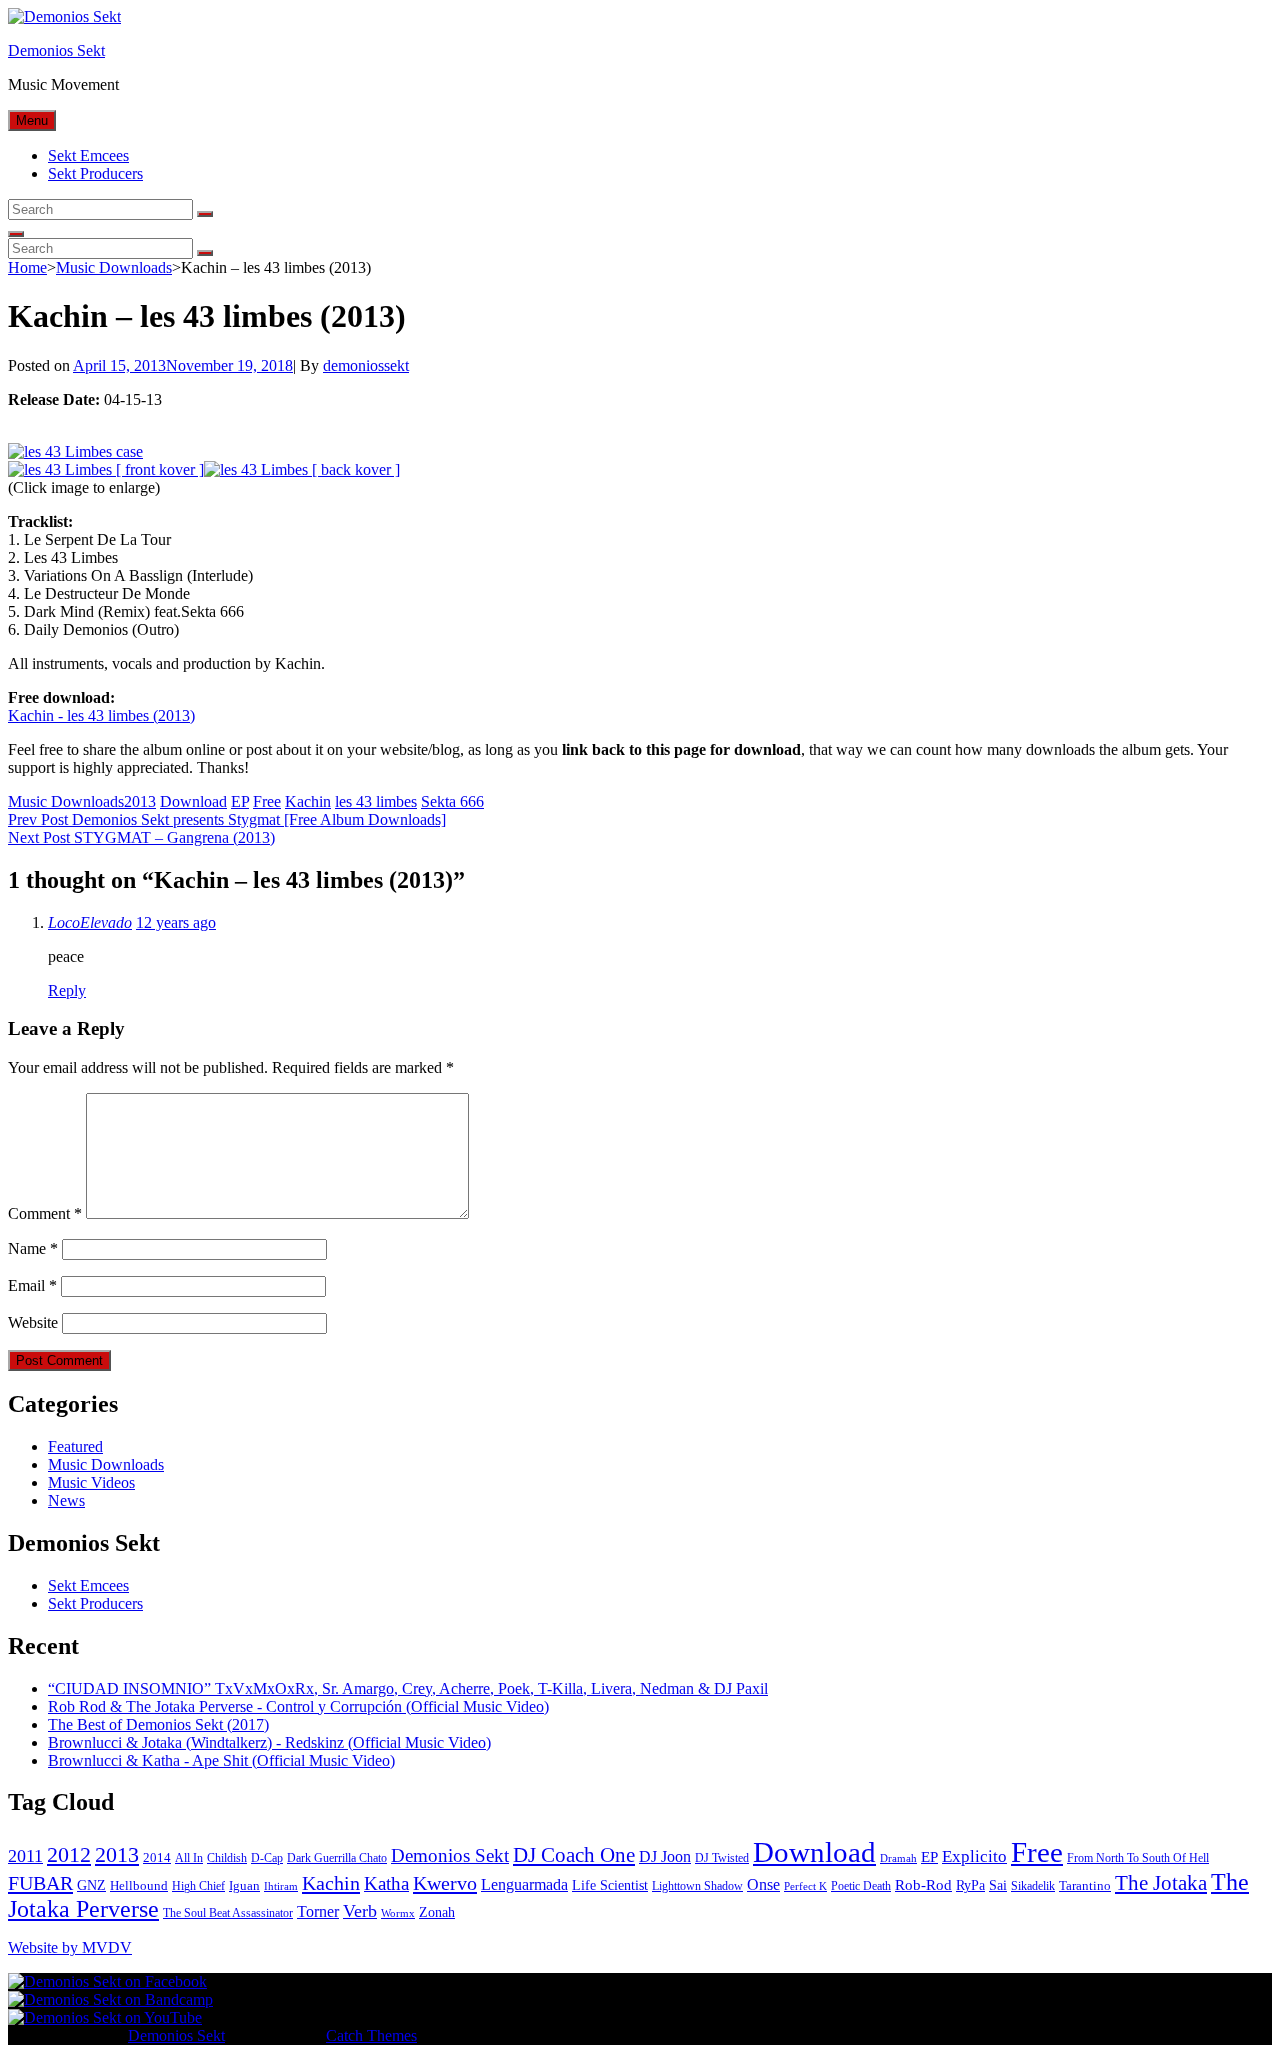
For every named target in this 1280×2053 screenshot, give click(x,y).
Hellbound (139, 1885)
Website (33, 1322)
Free (267, 801)
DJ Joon (665, 1856)
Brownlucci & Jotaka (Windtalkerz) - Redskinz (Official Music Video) (269, 1742)
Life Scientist (610, 1885)
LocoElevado (90, 922)
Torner (318, 1911)
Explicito (974, 1856)
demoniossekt (366, 365)
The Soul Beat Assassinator (228, 1913)
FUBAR (40, 1883)
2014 (157, 1857)
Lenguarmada (524, 1884)
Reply (67, 990)
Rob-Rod (923, 1885)
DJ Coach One (574, 1855)
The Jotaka (1161, 1883)
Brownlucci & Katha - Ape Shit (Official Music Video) (221, 1760)
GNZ (91, 1885)
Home (27, 267)
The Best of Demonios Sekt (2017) (158, 1724)
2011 (25, 1856)
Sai (998, 1885)
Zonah (437, 1912)
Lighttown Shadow (697, 1886)
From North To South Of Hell (1138, 1858)
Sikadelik (1033, 1886)
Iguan (244, 1885)
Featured (75, 1446)
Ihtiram (281, 1886)
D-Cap (267, 1858)
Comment (45, 1213)
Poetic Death (861, 1886)
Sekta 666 (452, 801)
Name (33, 1248)
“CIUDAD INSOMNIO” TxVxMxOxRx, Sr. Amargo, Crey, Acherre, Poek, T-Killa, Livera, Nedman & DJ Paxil (408, 1688)
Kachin (308, 801)
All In (189, 1858)
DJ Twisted (722, 1858)
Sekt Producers (95, 173)
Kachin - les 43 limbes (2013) (101, 715)
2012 (69, 1855)
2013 (140, 801)
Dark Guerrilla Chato (337, 1858)
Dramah (898, 1858)
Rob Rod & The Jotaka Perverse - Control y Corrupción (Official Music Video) (298, 1706)
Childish (227, 1858)
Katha (386, 1883)
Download (193, 801)
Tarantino (1085, 1885)
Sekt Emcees (88, 155)
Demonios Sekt (56, 50)
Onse (763, 1884)
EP (240, 801)
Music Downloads (114, 267)
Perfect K (805, 1886)
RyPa (970, 1885)
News (66, 1500)
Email (32, 1285)
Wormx (398, 1913)
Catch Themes (371, 2035)
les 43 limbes (376, 801)
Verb (360, 1911)
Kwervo (445, 1883)
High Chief (198, 1886)
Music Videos (91, 1482)
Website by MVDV (70, 1947)
